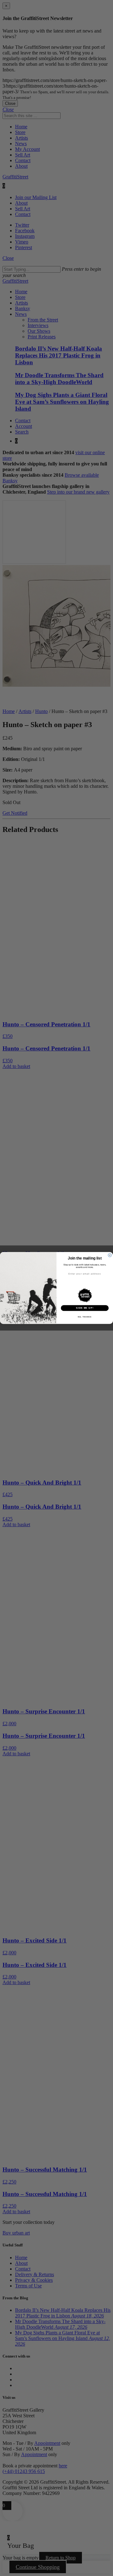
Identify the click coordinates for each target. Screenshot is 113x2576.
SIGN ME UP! (85, 1308)
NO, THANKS (85, 1317)
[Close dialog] (110, 1255)
